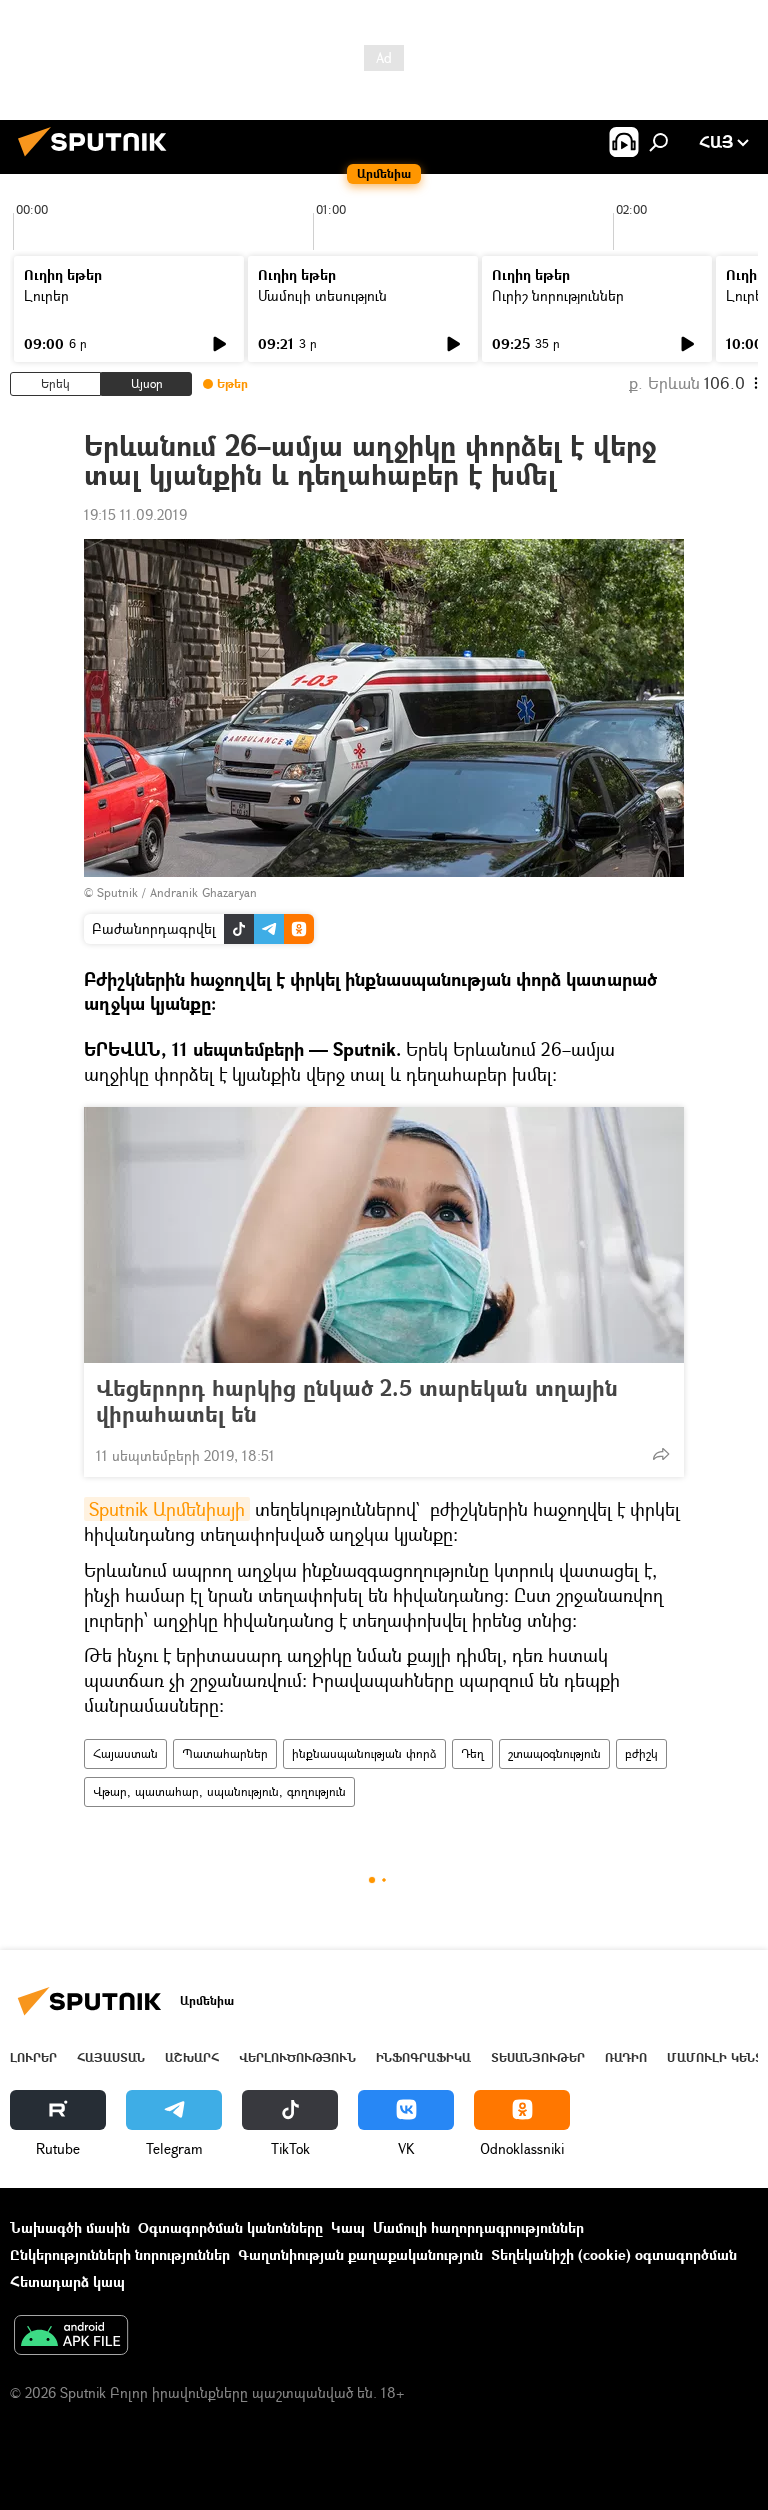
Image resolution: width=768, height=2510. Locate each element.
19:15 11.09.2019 (135, 514)
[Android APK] (71, 2337)
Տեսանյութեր (538, 2057)
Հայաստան (125, 1753)
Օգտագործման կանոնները (230, 2227)
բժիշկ (641, 1753)
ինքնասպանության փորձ (364, 1753)
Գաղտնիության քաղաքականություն (360, 2254)
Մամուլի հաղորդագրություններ (478, 2227)
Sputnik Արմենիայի (167, 1509)
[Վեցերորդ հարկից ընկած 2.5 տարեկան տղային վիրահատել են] (384, 1235)
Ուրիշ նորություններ (558, 295)
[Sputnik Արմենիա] (98, 158)
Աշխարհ (192, 2057)
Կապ (348, 2227)
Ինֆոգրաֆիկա (423, 2057)
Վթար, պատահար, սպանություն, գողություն (219, 1791)
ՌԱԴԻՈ (626, 2057)
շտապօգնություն (554, 1753)
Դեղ (472, 1753)
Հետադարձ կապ (67, 2281)
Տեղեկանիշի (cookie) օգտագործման (614, 2254)
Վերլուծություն (297, 2057)
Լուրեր (46, 295)
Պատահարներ (225, 1753)
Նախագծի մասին (70, 2227)
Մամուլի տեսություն (322, 295)
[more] (661, 1454)
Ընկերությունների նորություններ (120, 2254)
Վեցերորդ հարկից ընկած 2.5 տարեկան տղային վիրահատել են (357, 1401)
